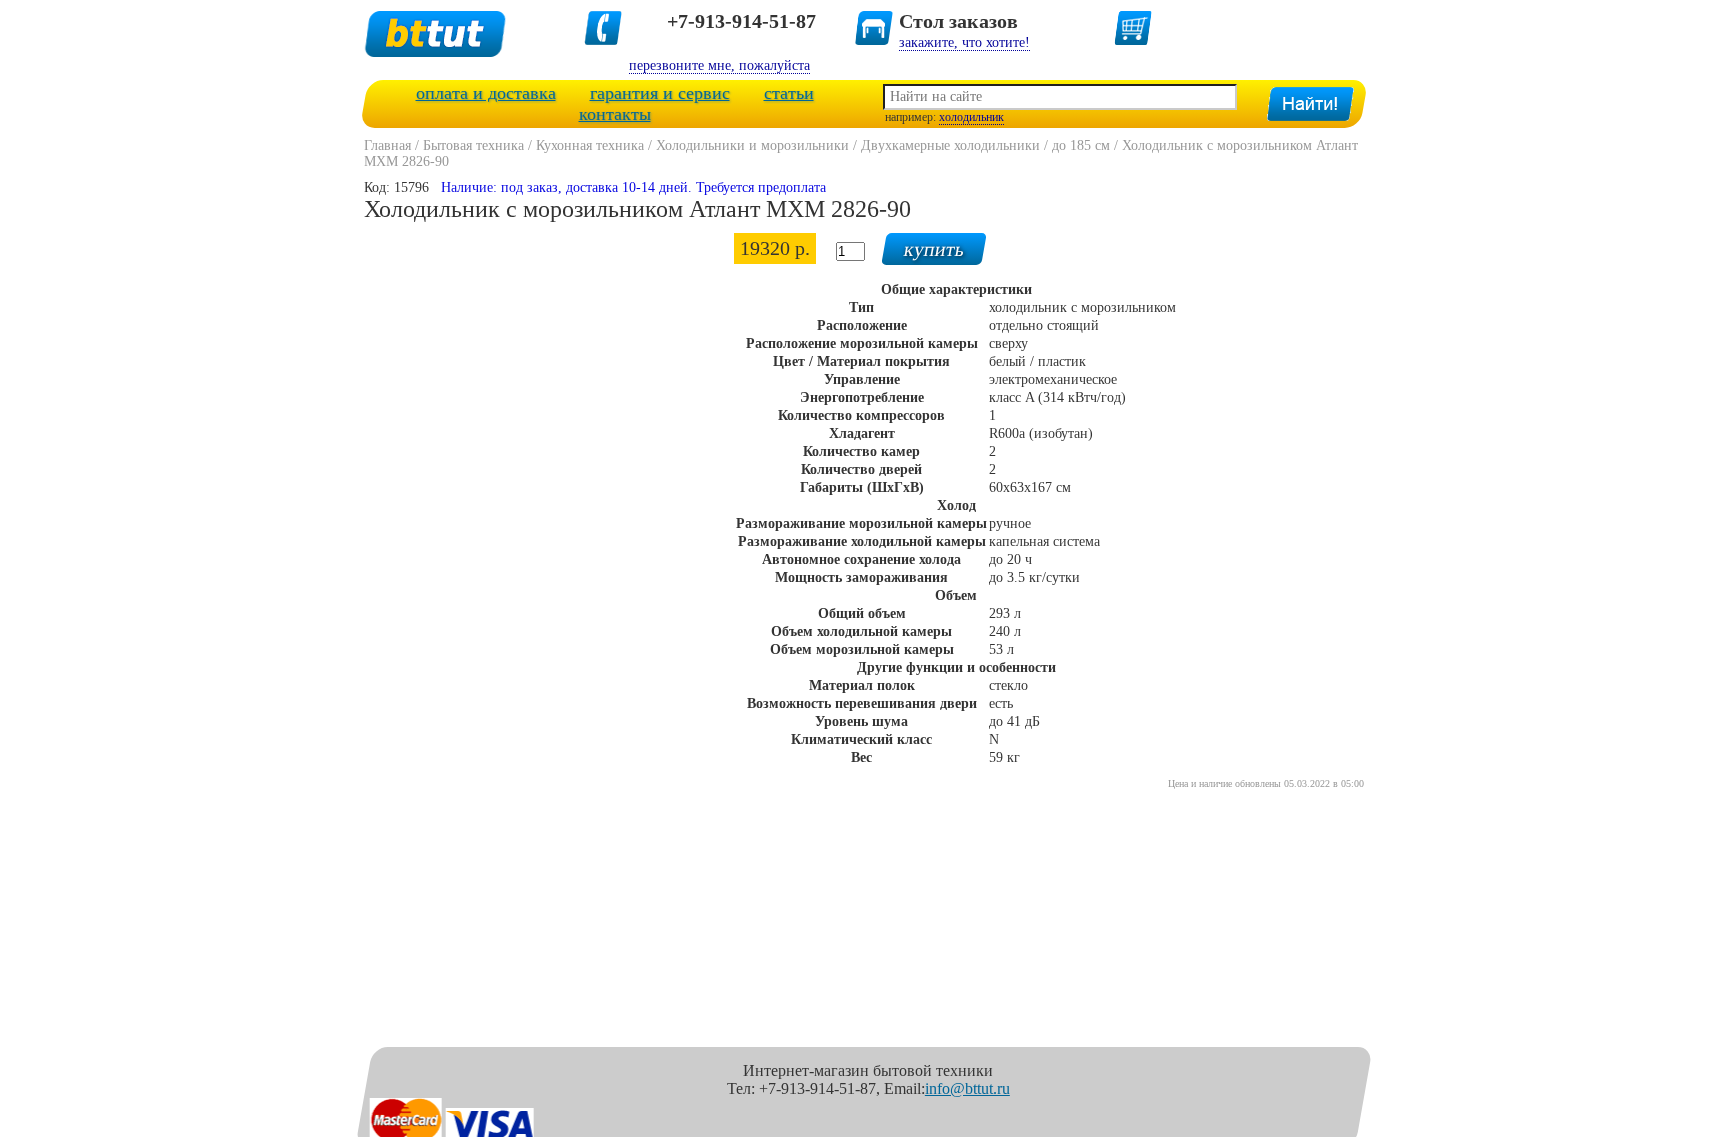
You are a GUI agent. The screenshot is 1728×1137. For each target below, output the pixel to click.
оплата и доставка (486, 93)
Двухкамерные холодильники (950, 145)
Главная (387, 145)
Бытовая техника (473, 145)
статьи (789, 93)
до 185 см (1081, 145)
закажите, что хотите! (964, 42)
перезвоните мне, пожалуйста (719, 65)
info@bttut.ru (967, 1088)
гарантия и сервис (660, 93)
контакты (615, 114)
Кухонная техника (590, 145)
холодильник (971, 117)
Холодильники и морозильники (752, 145)
